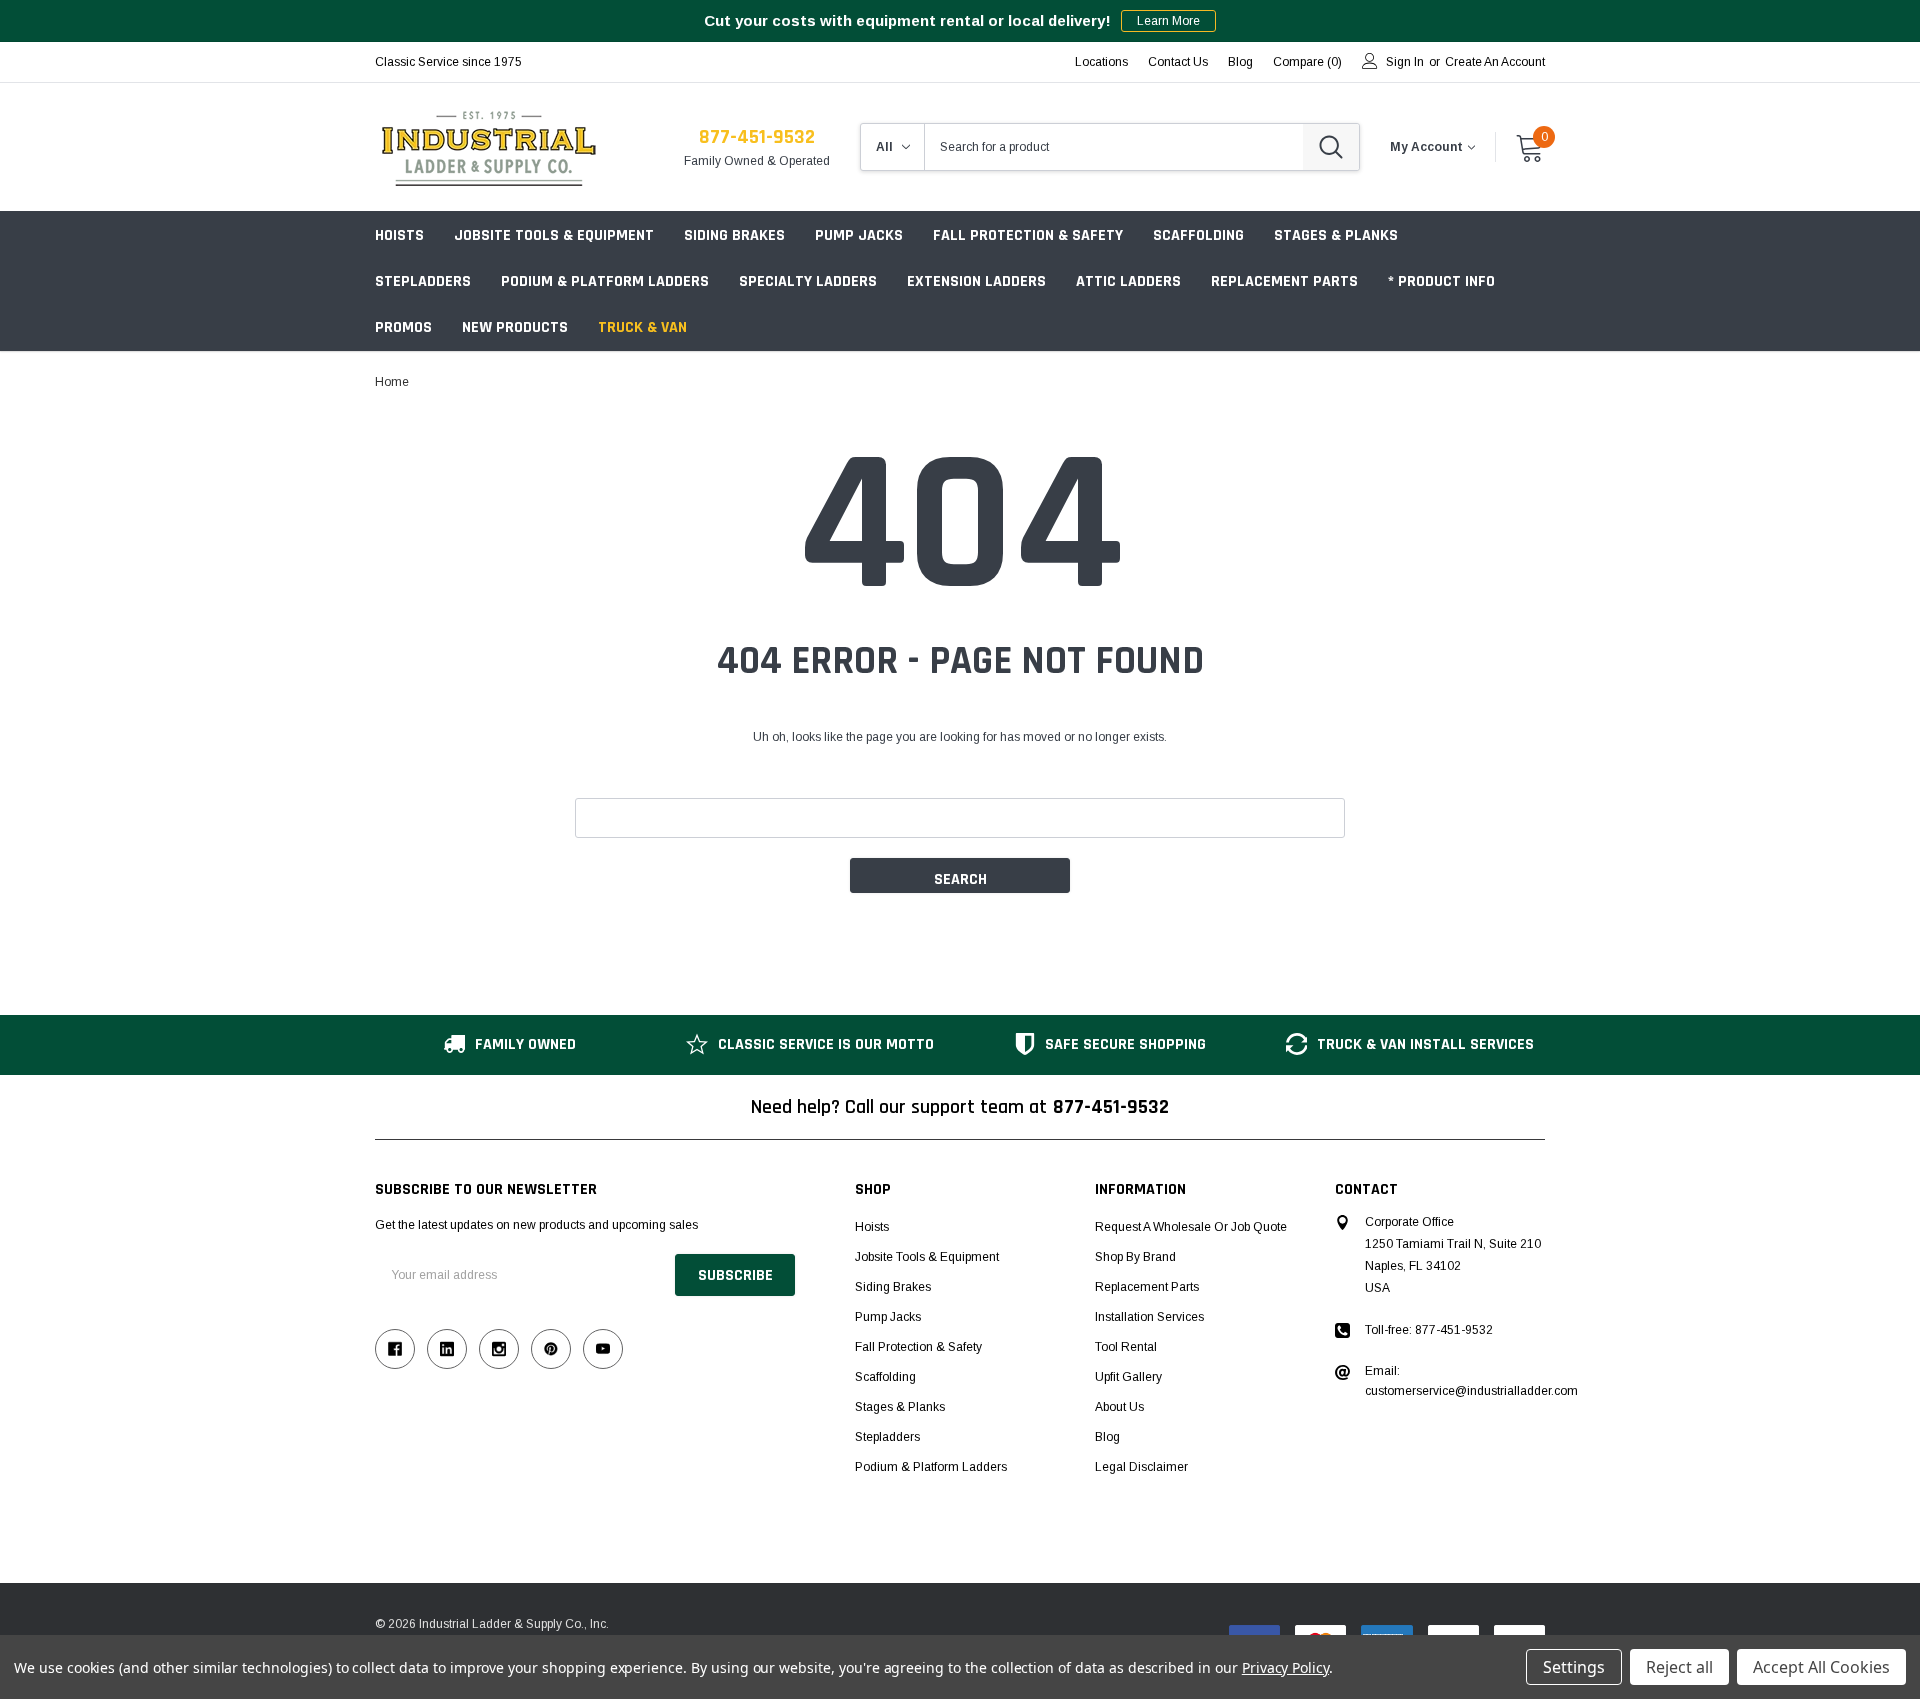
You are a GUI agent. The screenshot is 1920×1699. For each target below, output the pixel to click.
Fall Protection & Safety (1028, 235)
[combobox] (1114, 147)
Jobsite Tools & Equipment (554, 235)
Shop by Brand (1135, 1257)
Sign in (1405, 62)
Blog (1107, 1437)
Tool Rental (1126, 1347)
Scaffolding (1198, 235)
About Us (1119, 1407)
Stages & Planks (1336, 235)
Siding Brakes (734, 235)
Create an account (1495, 62)
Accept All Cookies (1821, 1667)
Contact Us (1178, 62)
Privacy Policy (1285, 1667)
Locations (1101, 62)
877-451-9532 (757, 137)
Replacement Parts (1284, 281)
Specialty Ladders (808, 281)
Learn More (1168, 21)
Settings (1574, 1667)
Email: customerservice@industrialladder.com (1471, 1381)
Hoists (399, 235)
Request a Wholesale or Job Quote (1191, 1227)
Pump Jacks (859, 235)
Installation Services (1149, 1317)
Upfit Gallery (1128, 1377)
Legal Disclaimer (1141, 1467)
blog (1240, 62)
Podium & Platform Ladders (605, 281)
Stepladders (423, 281)
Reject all (1679, 1667)
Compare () (1307, 62)
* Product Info (1441, 281)
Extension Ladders (976, 281)
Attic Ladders (1128, 281)
